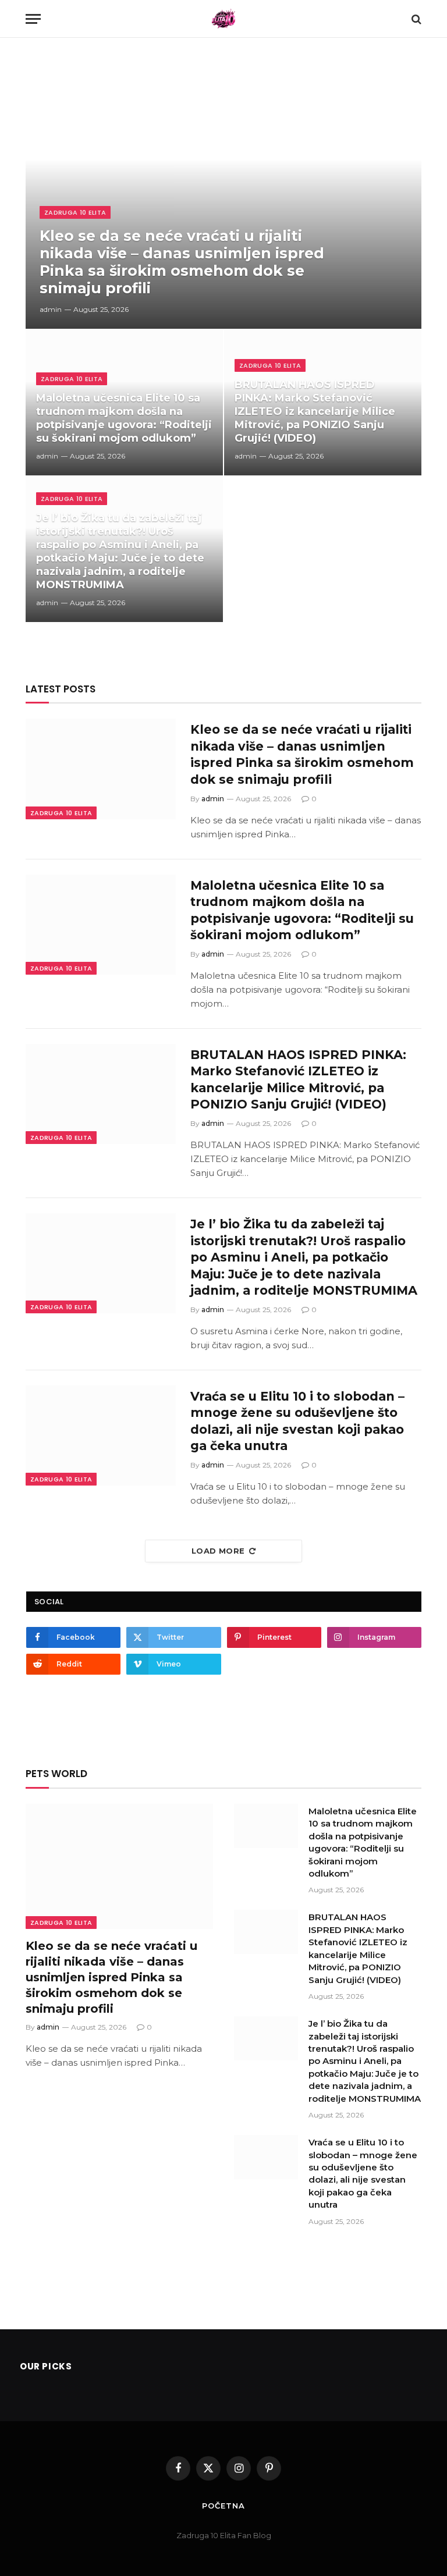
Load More (218, 1551)
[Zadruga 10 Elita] (224, 19)
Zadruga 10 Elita (75, 212)
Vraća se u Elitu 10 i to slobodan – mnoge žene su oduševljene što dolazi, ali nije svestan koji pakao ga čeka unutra (297, 1421)
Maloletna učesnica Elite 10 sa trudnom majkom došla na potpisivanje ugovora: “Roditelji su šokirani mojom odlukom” (124, 418)
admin (51, 309)
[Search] (415, 19)
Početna (223, 2506)
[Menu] (33, 19)
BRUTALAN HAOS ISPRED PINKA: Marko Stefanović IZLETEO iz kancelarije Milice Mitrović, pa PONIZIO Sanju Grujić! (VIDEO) (315, 411)
